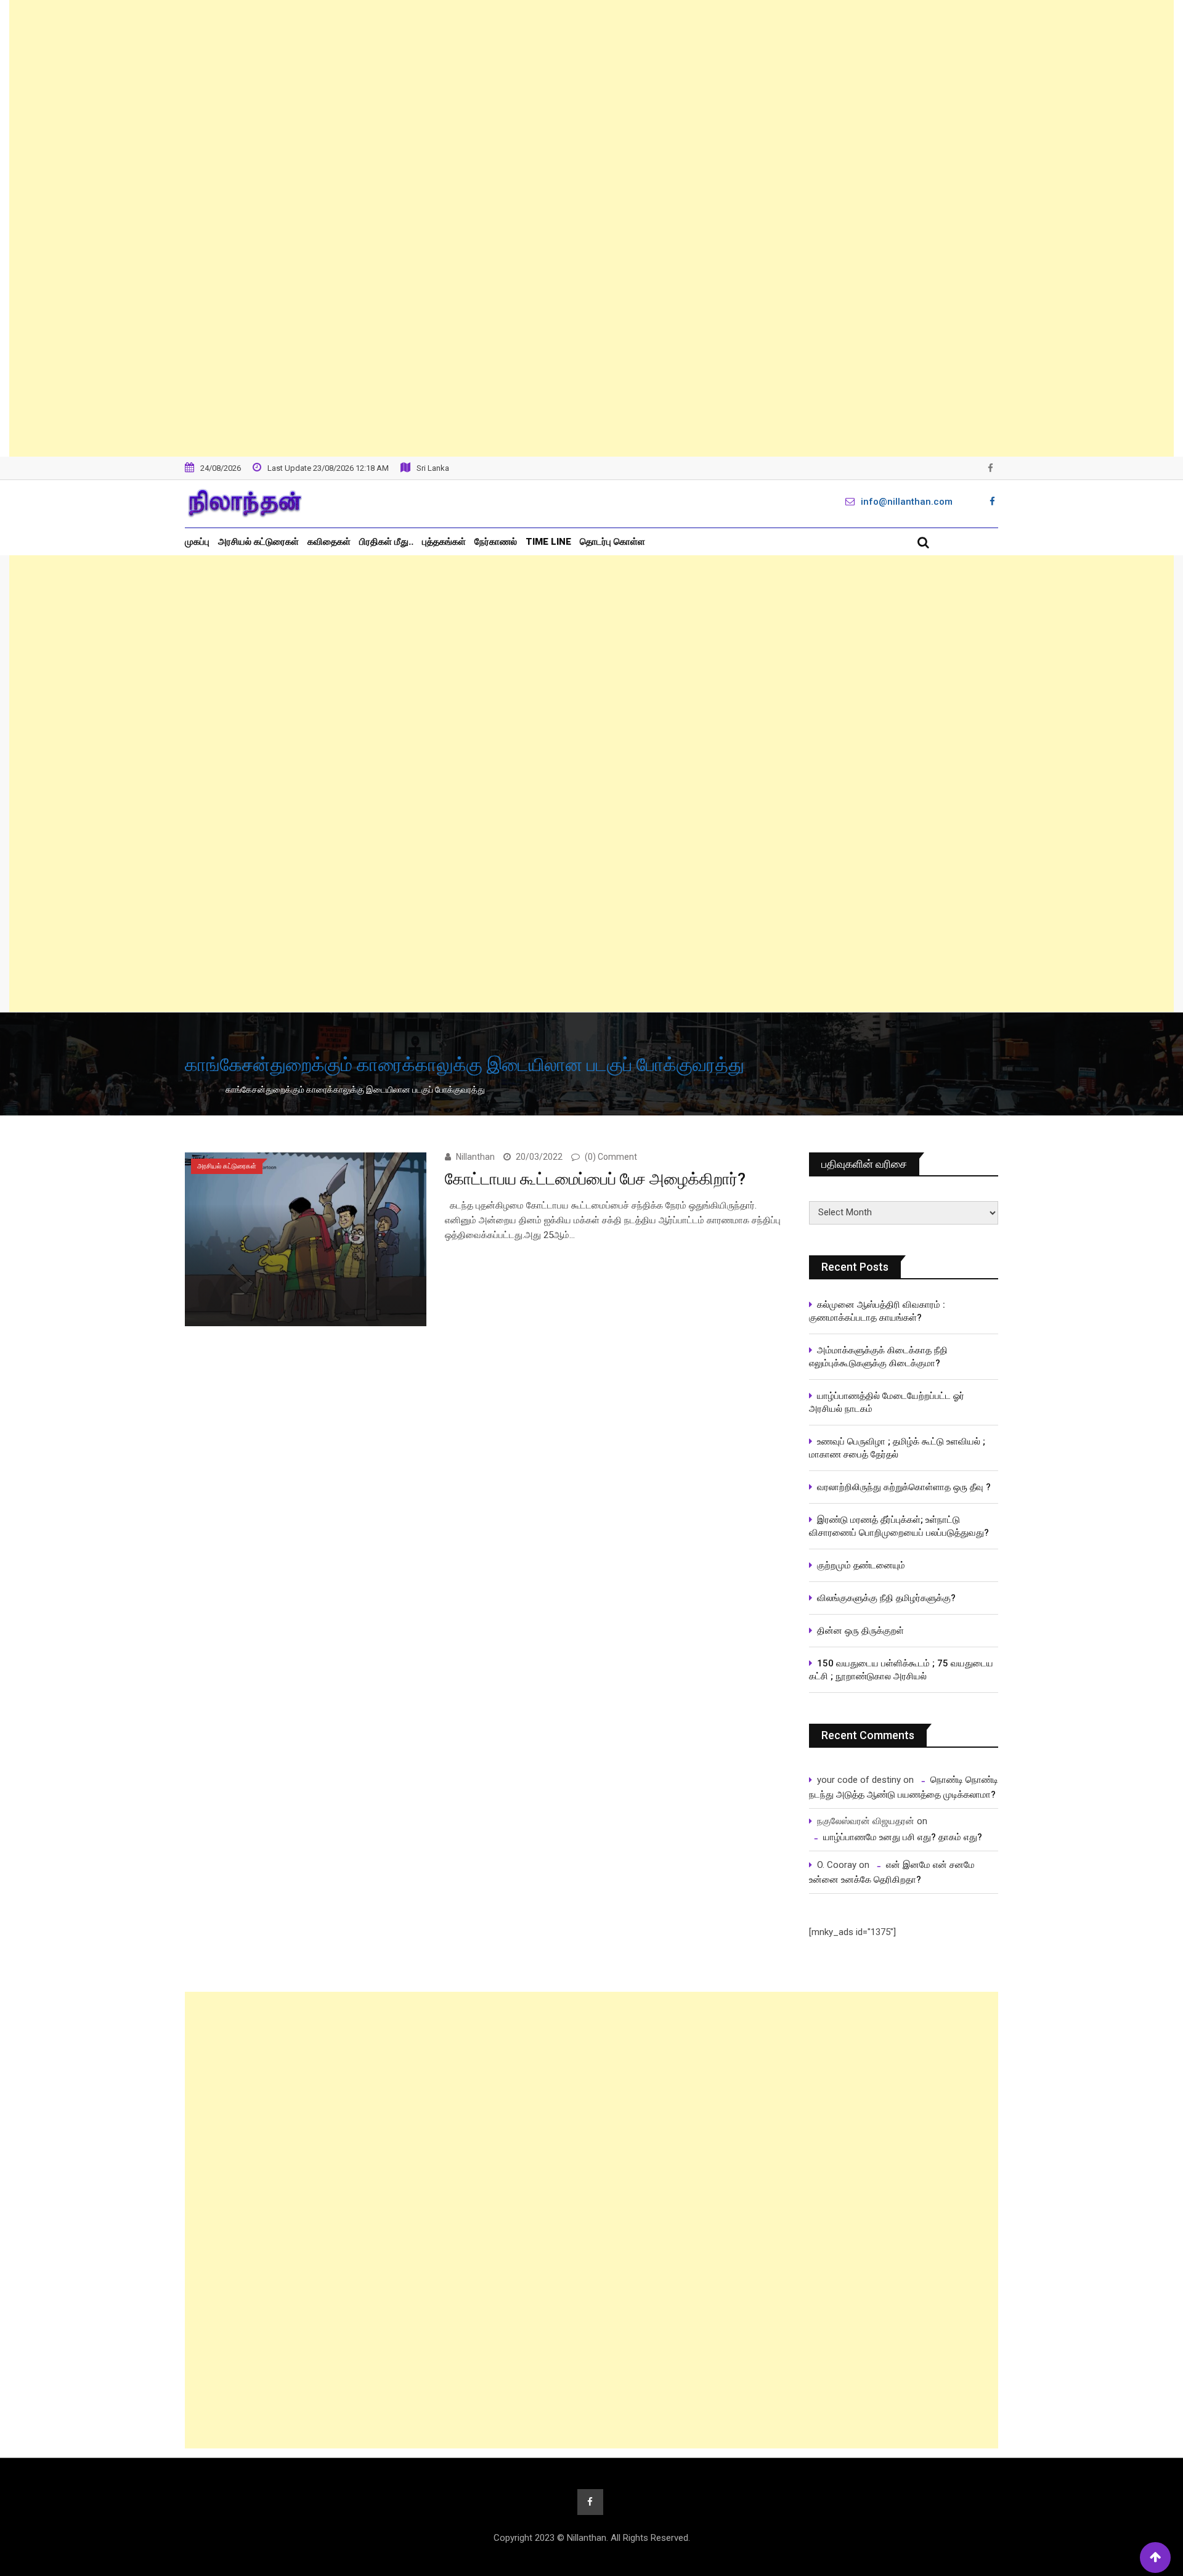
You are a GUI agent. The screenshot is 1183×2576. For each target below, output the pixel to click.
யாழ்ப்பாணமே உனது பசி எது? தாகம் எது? (903, 1837)
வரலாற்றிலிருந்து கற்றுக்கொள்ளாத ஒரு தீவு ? (904, 1487)
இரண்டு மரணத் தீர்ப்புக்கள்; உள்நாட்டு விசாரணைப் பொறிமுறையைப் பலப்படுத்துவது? (899, 1526)
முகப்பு (197, 542)
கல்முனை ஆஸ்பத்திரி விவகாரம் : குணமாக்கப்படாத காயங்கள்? (877, 1311)
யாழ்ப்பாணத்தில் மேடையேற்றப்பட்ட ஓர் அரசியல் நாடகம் (887, 1402)
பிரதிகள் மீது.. (386, 542)
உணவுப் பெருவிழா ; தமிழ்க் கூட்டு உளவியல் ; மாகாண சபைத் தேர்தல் (898, 1448)
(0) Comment (611, 1157)
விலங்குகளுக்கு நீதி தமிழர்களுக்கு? (886, 1598)
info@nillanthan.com (907, 502)
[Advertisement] (591, 228)
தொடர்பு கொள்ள (612, 542)
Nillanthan (475, 1157)
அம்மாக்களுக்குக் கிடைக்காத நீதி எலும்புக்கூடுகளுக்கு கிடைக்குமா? (878, 1357)
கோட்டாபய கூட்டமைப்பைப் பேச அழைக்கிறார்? (595, 1179)
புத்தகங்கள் (444, 542)
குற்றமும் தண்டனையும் (861, 1565)
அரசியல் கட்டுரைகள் (258, 542)
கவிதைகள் (329, 542)
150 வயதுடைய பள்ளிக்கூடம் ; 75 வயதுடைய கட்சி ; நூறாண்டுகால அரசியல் (901, 1670)
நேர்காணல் (496, 542)
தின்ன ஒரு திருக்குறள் (860, 1631)
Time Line (548, 542)
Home (205, 1090)
